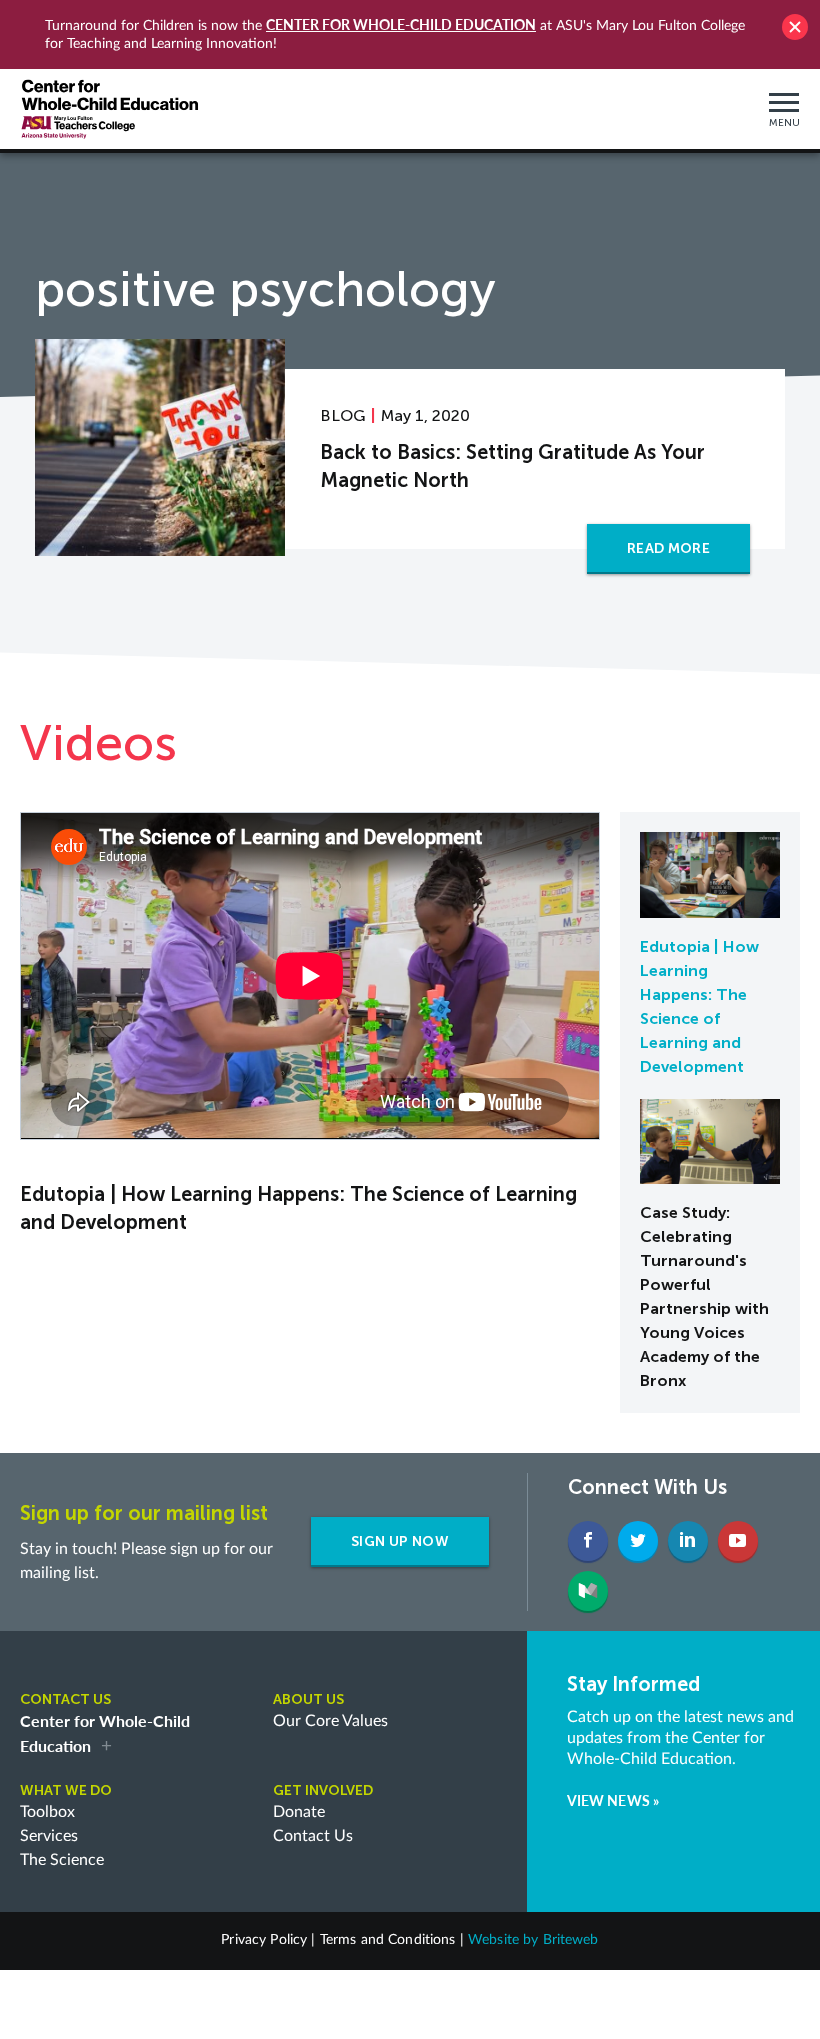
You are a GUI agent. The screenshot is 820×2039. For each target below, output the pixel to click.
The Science (62, 1860)
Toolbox (47, 1812)
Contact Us (313, 1836)
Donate (299, 1812)
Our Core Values (330, 1721)
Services (49, 1836)
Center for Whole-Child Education (401, 24)
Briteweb (571, 1940)
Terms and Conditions (388, 1940)
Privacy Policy (264, 1940)
